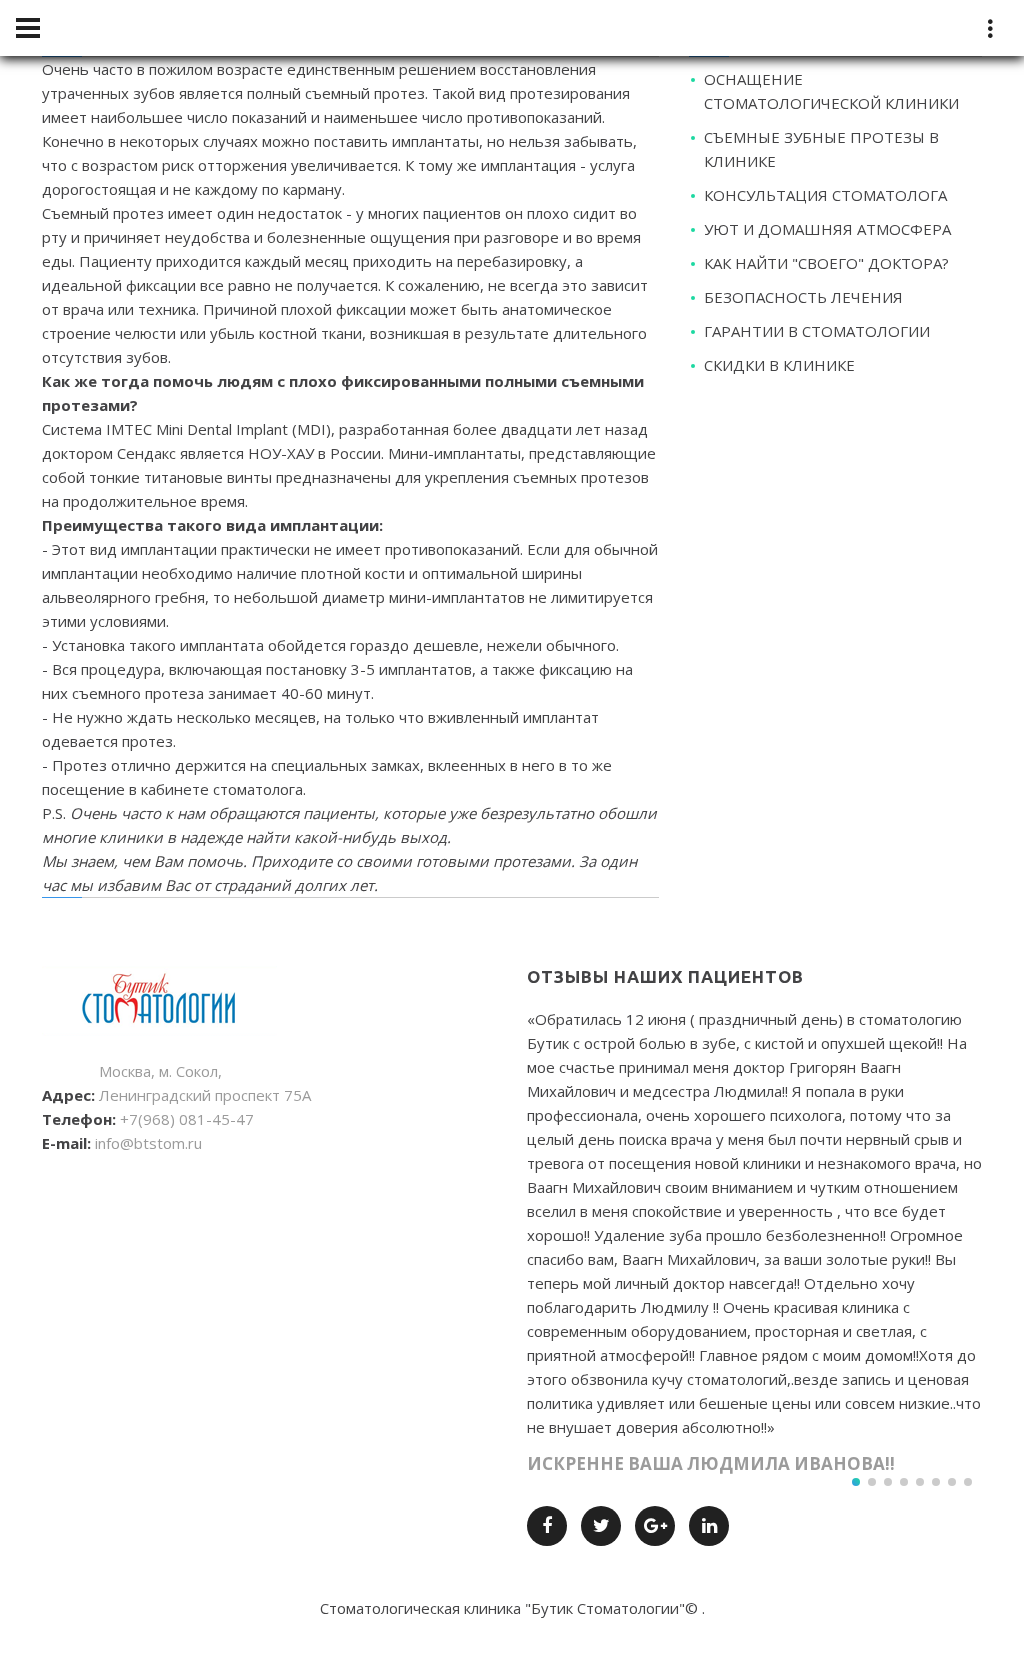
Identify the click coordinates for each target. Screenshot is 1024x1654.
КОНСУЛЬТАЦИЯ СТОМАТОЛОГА (825, 195)
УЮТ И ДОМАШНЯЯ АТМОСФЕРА (827, 229)
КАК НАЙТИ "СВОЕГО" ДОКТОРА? (826, 263)
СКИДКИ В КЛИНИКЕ (779, 365)
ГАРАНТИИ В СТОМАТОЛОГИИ (817, 331)
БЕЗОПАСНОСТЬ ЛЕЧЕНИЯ (803, 297)
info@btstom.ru (148, 1143)
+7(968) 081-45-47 (187, 1119)
